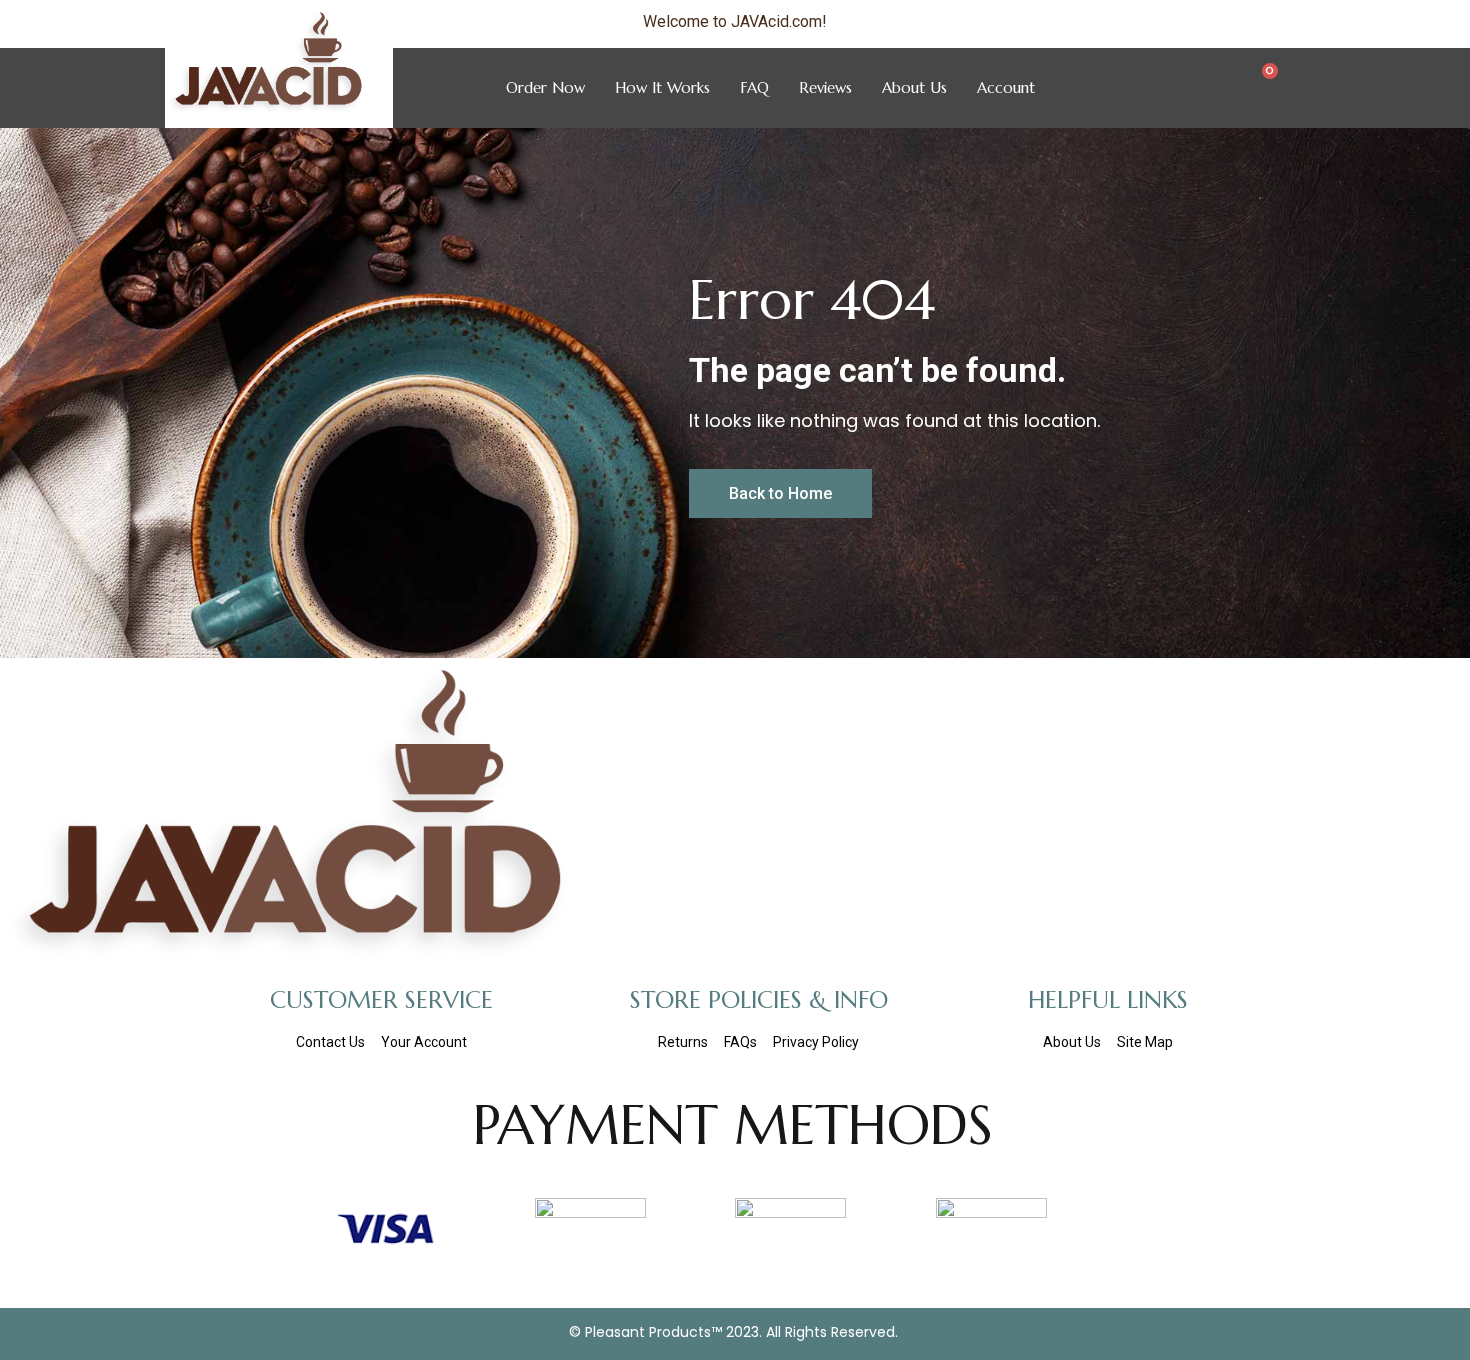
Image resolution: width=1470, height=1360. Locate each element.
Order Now (545, 87)
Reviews (825, 87)
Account (1006, 87)
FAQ (754, 87)
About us (914, 87)
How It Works (662, 87)
